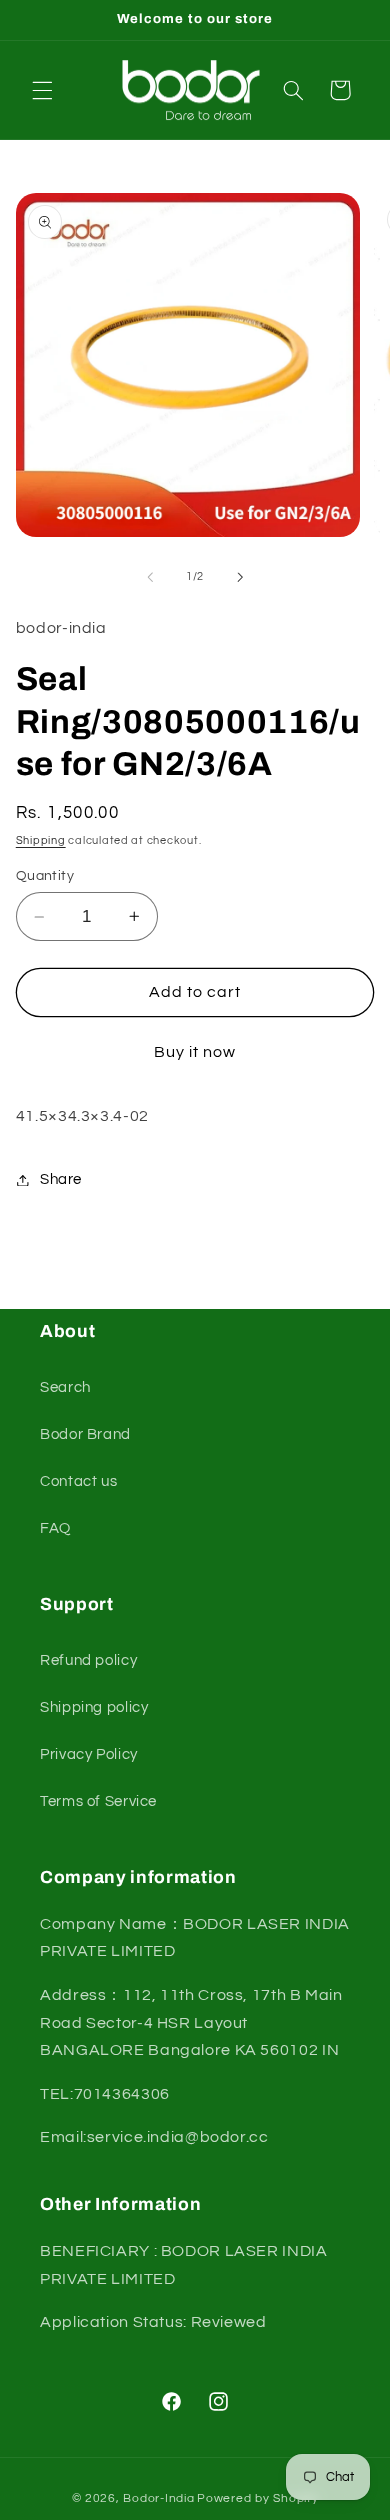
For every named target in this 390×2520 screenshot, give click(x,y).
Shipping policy (94, 1707)
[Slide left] (150, 577)
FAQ (55, 1528)
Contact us (78, 1481)
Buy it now (195, 1052)
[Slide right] (240, 577)
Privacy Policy (89, 1754)
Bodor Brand (85, 1434)
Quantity (45, 876)
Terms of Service (98, 1801)
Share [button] (61, 1179)
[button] (42, 90)
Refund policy (88, 1660)
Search (65, 1387)
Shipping (41, 840)
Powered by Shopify (257, 2498)
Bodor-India (158, 2498)
